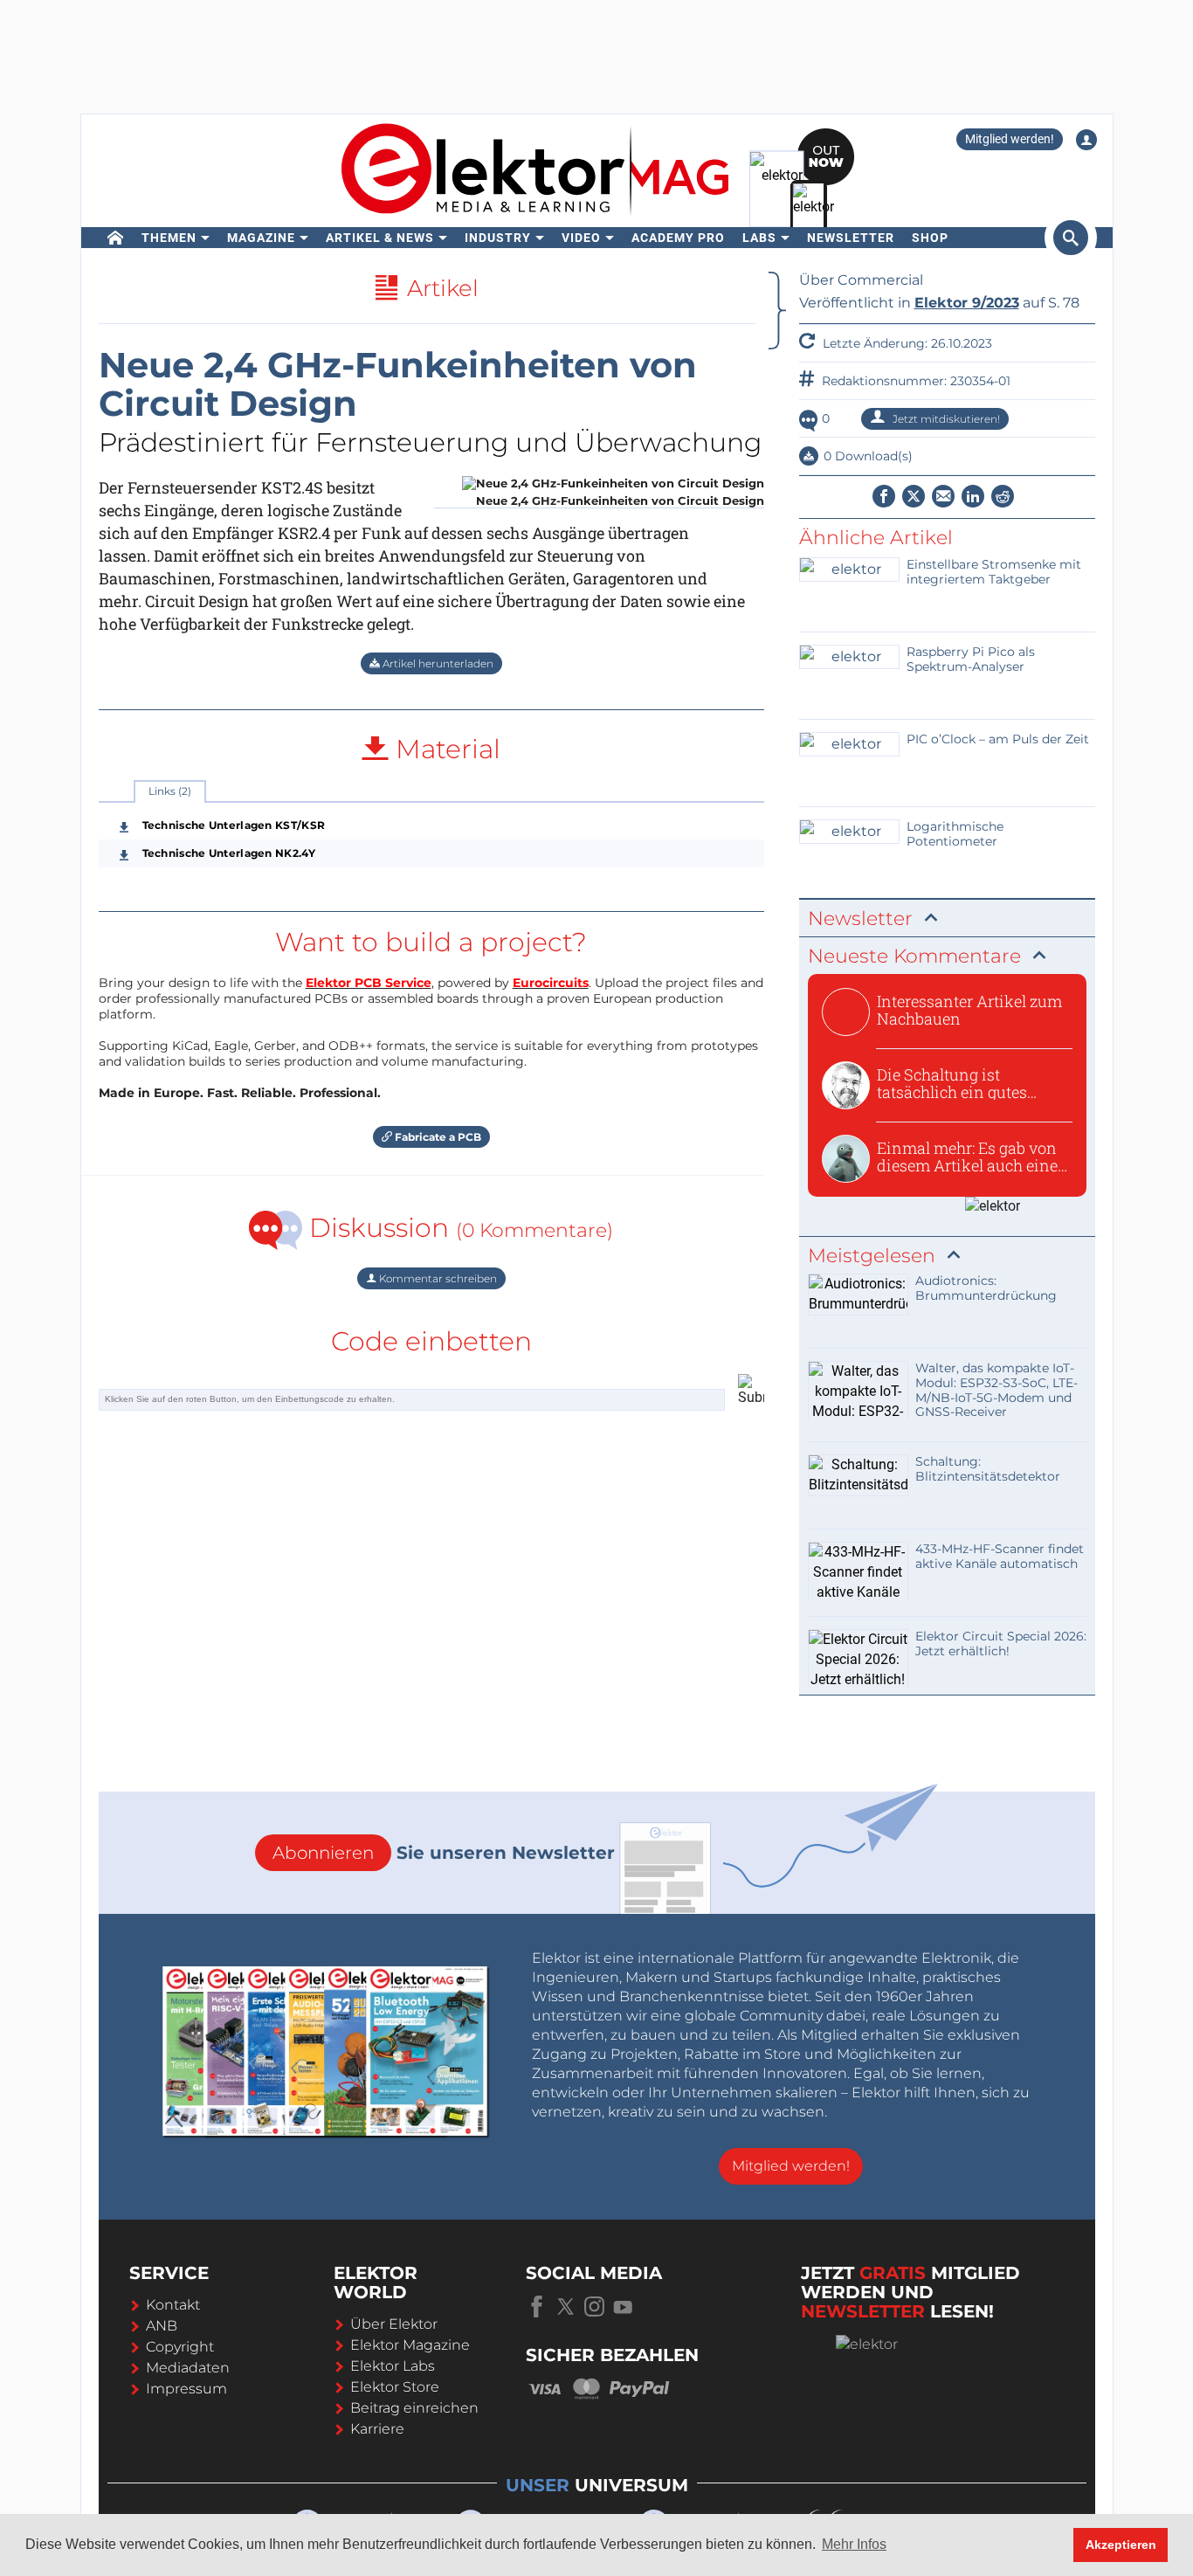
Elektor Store (395, 2387)
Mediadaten (188, 2368)
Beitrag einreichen (414, 2408)
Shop (930, 238)
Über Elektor (394, 2324)
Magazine (261, 238)
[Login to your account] (1086, 140)
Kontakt (173, 2305)
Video (581, 238)
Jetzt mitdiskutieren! (945, 419)
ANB (162, 2326)
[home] (116, 238)
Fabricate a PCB (437, 1137)
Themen (169, 238)
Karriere (377, 2429)
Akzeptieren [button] (1121, 2545)
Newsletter (851, 238)
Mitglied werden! (1010, 139)
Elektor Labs (393, 2366)
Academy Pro (678, 238)
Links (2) (170, 791)
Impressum (186, 2389)
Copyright (180, 2347)
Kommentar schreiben (437, 1278)
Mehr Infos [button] (854, 2544)
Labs (759, 238)
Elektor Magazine (410, 2345)
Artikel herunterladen (437, 663)
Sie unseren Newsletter (444, 1853)
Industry (498, 238)
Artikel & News (380, 238)
